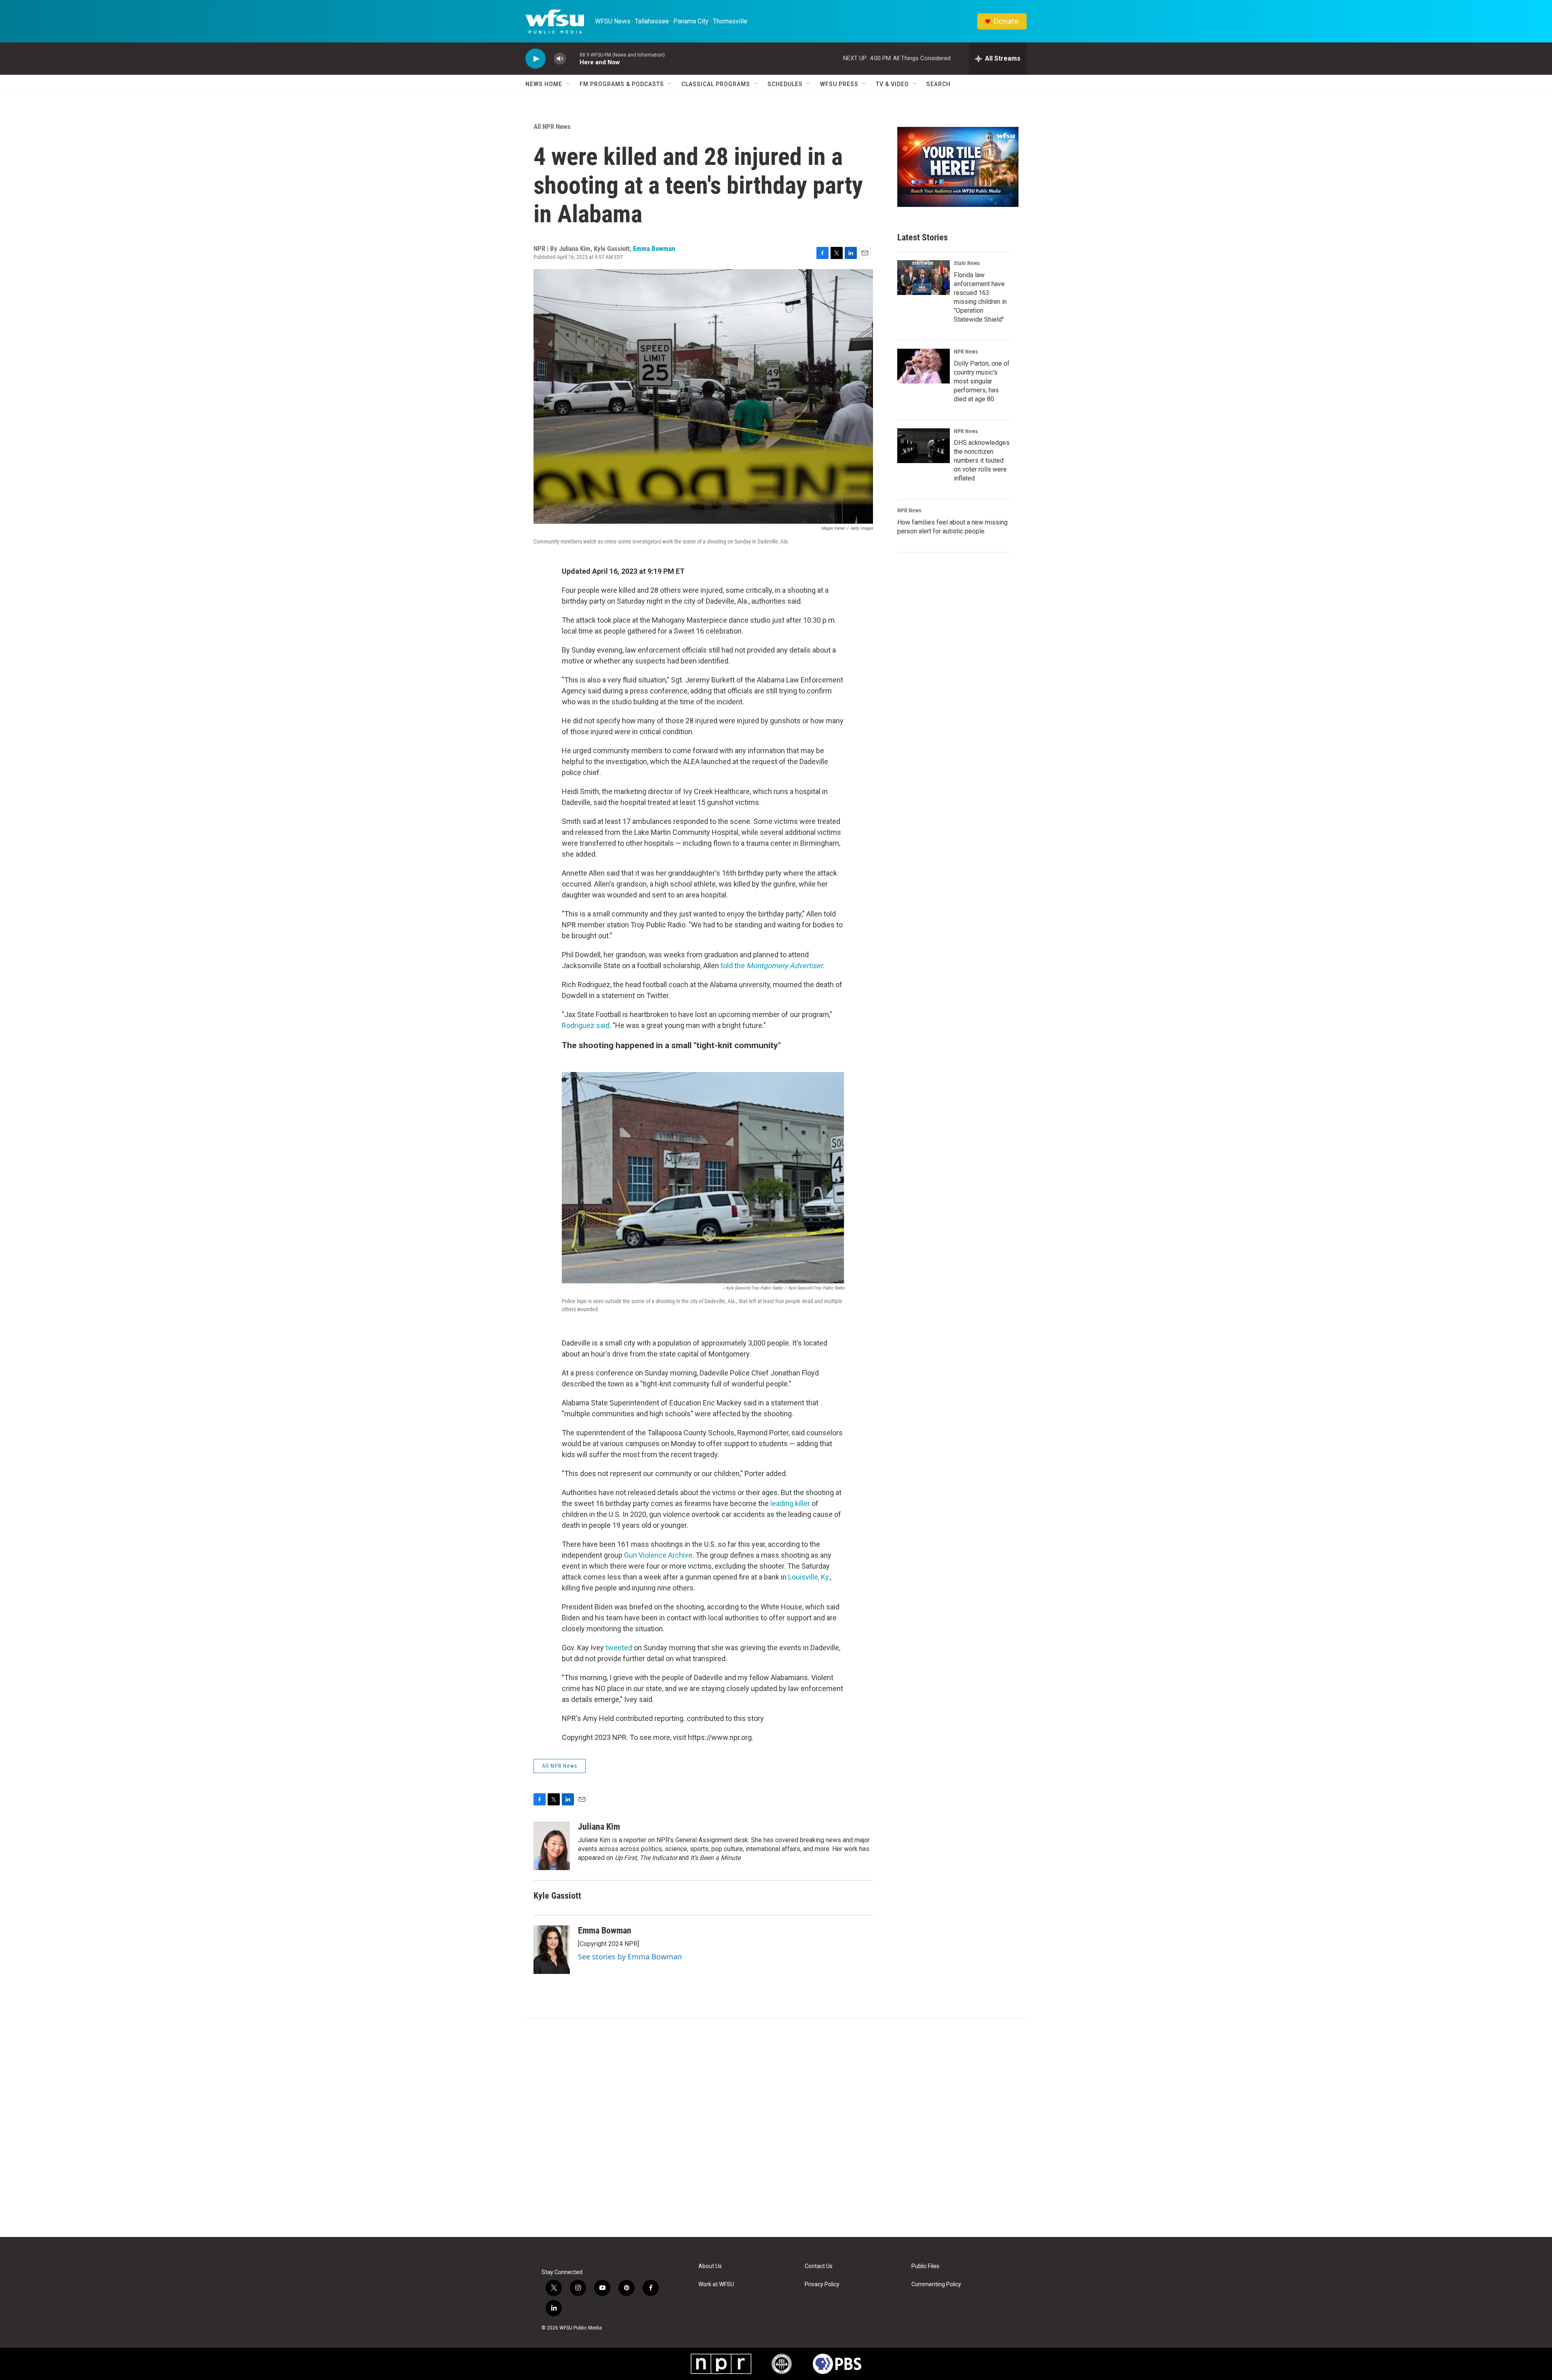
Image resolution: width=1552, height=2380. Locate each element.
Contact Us (819, 2266)
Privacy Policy (822, 2284)
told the (772, 966)
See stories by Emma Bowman (630, 1957)
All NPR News (552, 126)
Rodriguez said (586, 1025)
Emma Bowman (654, 249)
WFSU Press (839, 84)
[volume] (560, 59)
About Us (710, 2266)
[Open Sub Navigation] (568, 84)
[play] (536, 59)
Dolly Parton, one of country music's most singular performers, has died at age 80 (982, 381)
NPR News (966, 352)
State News (967, 263)
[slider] (573, 58)
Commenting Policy (936, 2284)
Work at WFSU (716, 2284)
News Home (544, 84)
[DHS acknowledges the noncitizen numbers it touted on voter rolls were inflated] (924, 446)
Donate (1006, 21)
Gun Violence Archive (658, 1555)
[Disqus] (776, 2128)
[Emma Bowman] (552, 1950)
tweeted (620, 1648)
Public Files (925, 2266)
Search (938, 84)
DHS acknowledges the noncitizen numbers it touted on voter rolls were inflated (982, 460)
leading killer (790, 1503)
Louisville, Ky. (809, 1577)
